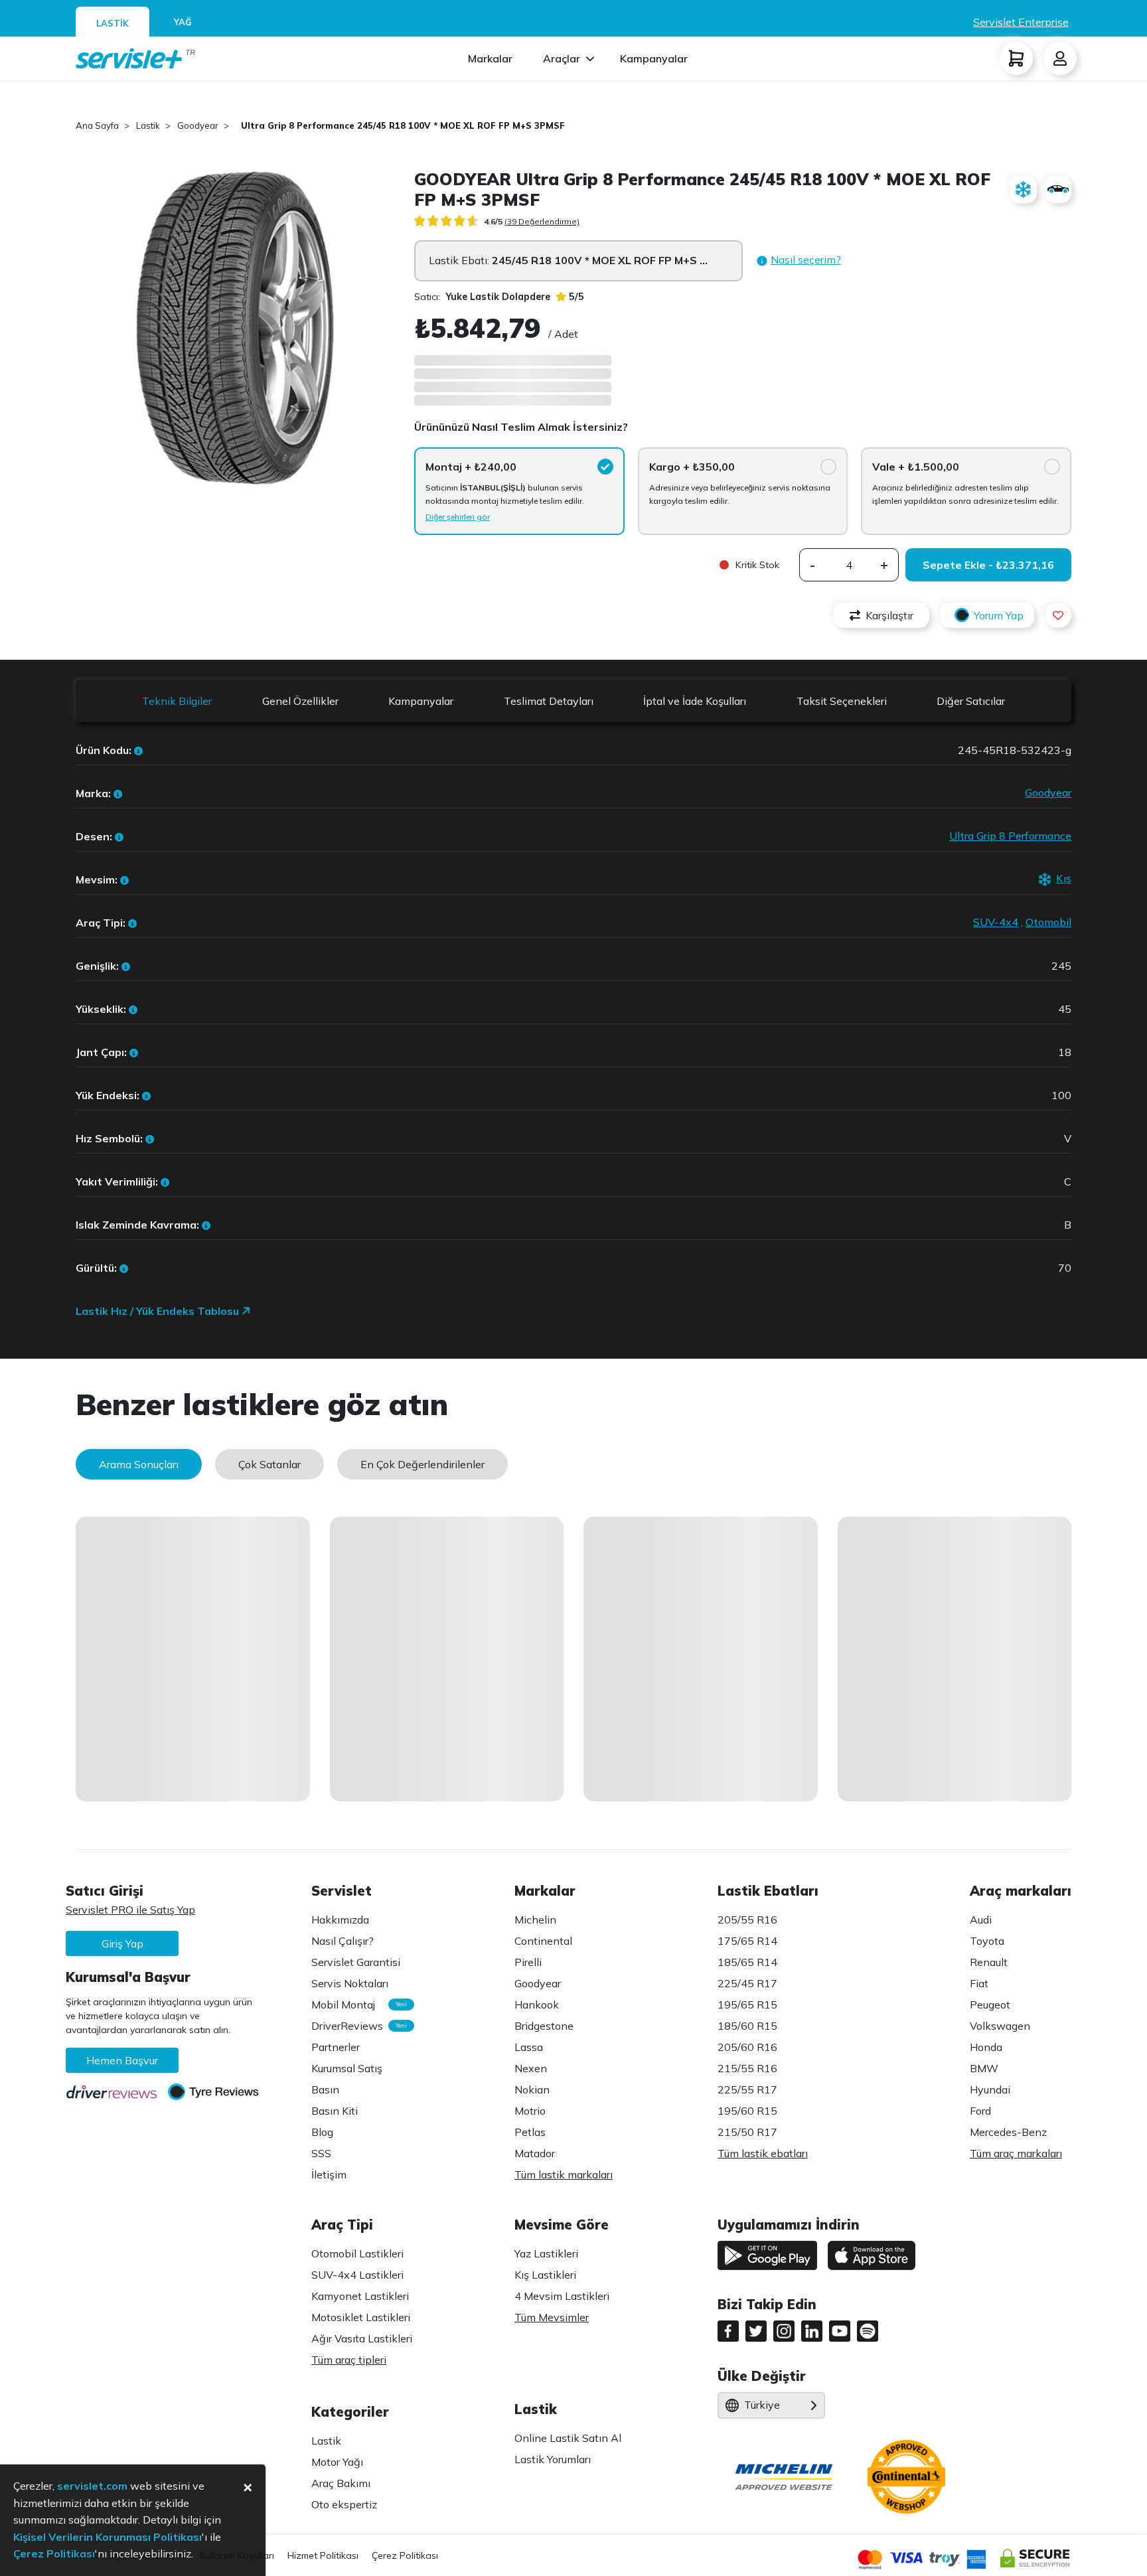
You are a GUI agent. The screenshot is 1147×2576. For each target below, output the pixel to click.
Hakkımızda (340, 1920)
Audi (981, 1920)
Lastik (326, 2441)
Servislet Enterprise (1021, 22)
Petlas (530, 2132)
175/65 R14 (747, 1941)
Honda (986, 2047)
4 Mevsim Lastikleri (562, 2296)
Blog (322, 2132)
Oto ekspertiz (344, 2504)
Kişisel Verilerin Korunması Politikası (108, 2537)
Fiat (979, 1983)
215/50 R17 (747, 2132)
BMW (984, 2068)
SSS (321, 2153)
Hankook (537, 2005)
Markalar (490, 58)
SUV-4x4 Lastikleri (357, 2275)
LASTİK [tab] (113, 23)
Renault (989, 1962)
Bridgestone (544, 2026)
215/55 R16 (747, 2068)
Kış (1064, 878)
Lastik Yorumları (553, 2459)
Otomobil (1048, 922)
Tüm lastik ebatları (763, 2153)
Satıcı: (482, 297)
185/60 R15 (747, 2026)
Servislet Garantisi (356, 1962)
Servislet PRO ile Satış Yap (130, 1910)
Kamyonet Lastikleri (360, 2296)
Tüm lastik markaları (564, 2174)
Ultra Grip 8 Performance (1010, 836)
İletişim (329, 2174)
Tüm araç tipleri (349, 2360)
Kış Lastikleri (545, 2275)
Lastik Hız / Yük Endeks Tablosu (159, 1311)
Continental (543, 1941)
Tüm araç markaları (1016, 2153)
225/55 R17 (747, 2089)
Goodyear (1048, 793)
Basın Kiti (335, 2111)
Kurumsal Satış (347, 2068)
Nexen (531, 2068)
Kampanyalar (654, 58)
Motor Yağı (337, 2462)
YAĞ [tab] (183, 22)
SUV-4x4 (996, 922)
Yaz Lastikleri (546, 2253)
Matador (535, 2153)
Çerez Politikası (405, 2555)
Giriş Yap (122, 1943)
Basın (325, 2089)
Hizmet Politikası (323, 2555)
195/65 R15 (747, 2005)
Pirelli (528, 1962)
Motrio (530, 2111)
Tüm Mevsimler (552, 2317)
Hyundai (990, 2089)
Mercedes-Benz (1008, 2132)
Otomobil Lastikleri (357, 2253)
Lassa (529, 2047)
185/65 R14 (747, 1962)
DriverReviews (356, 2026)
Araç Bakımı (341, 2483)
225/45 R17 (747, 1983)
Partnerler (336, 2047)
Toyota (987, 1941)
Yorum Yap (999, 615)
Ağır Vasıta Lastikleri (362, 2338)
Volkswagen (1000, 2026)
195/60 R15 (747, 2111)
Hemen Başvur (122, 2060)
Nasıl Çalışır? (343, 1941)
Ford (980, 2111)
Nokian (532, 2089)
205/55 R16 (747, 1920)
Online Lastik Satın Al (568, 2438)
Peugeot (990, 2005)
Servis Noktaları (350, 1983)
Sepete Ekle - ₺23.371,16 (988, 565)
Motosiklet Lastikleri (361, 2317)
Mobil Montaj (356, 2005)
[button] (799, 261)
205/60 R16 (747, 2047)
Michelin (535, 1920)
